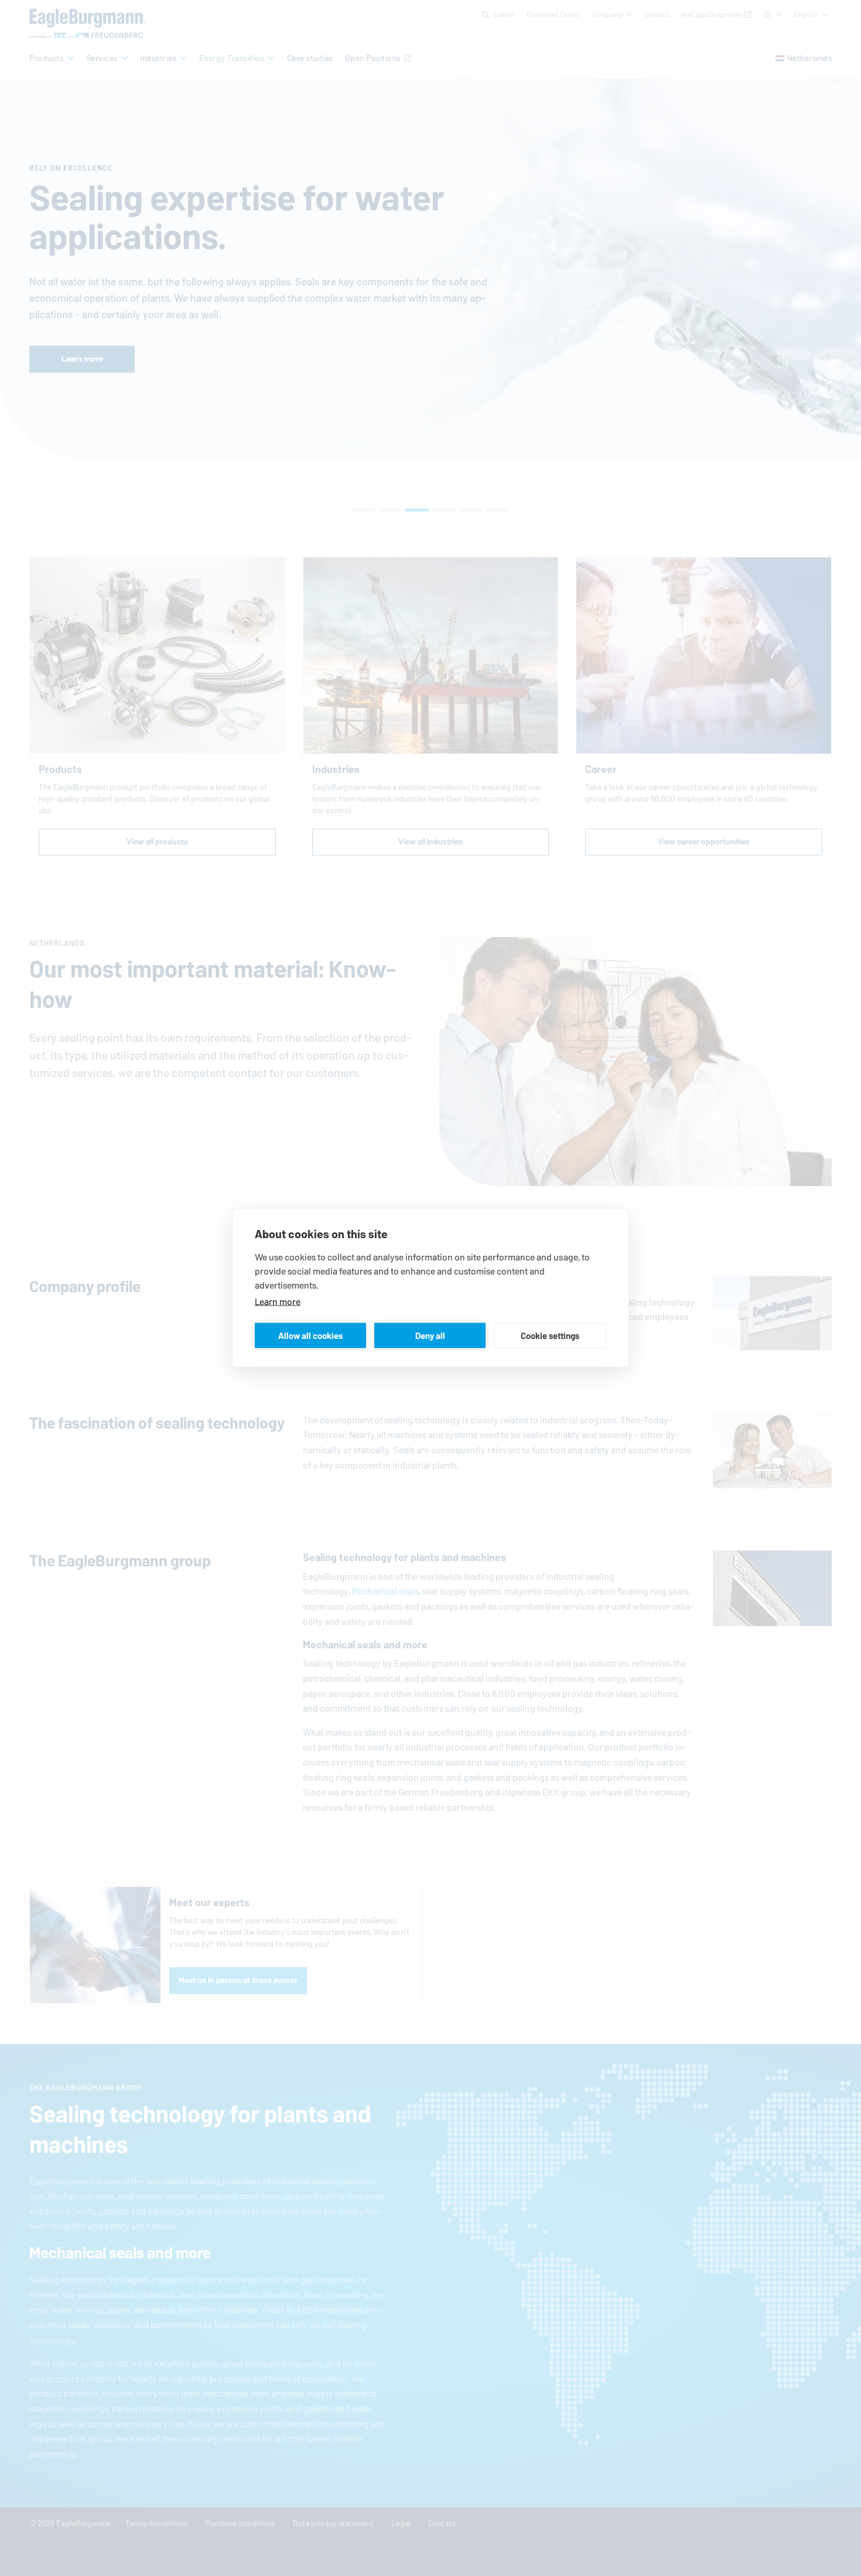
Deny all (430, 1335)
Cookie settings (550, 1335)
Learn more (278, 1302)
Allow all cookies (310, 1335)
